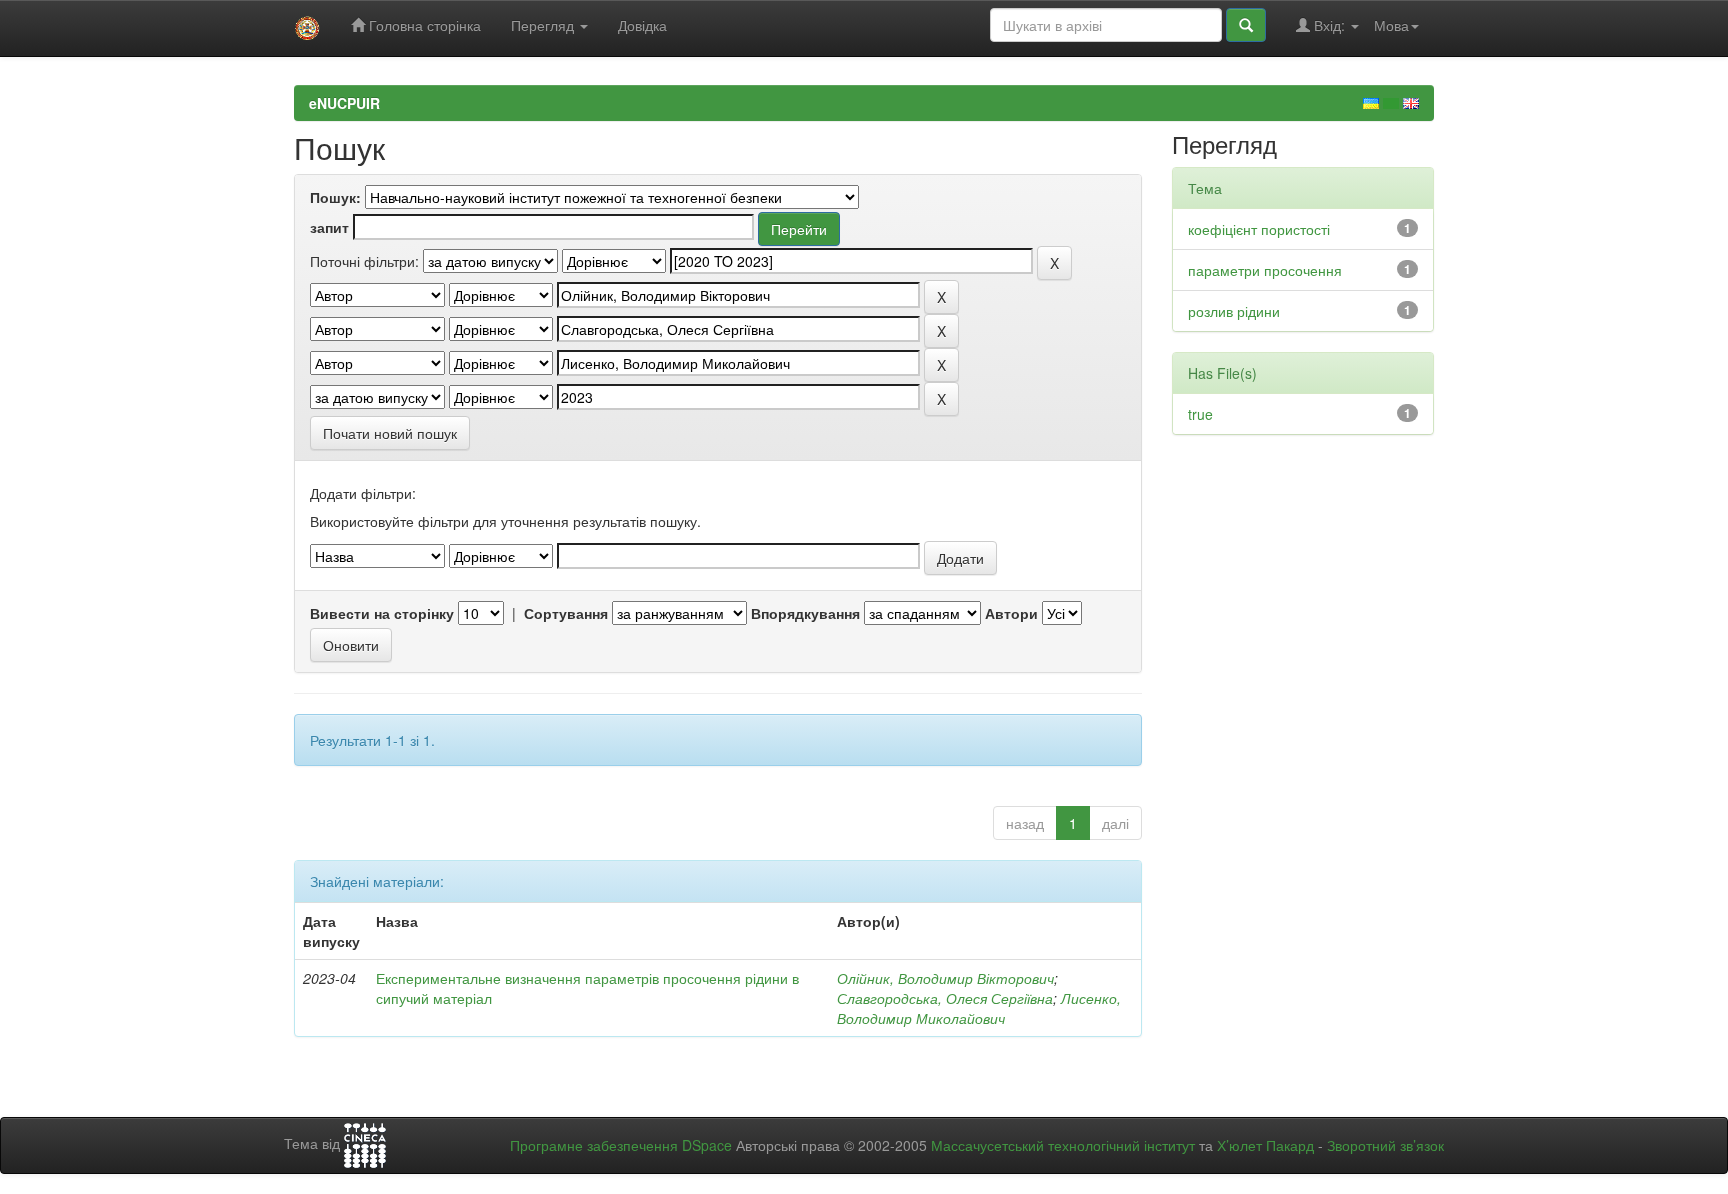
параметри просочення (1265, 270)
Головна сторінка (423, 25)
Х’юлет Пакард (1265, 1145)
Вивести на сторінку (382, 613)
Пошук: (335, 197)
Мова (1391, 25)
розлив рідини (1234, 311)
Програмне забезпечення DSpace (621, 1145)
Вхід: (1329, 25)
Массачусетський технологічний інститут (1063, 1145)
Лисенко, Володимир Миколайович (979, 1008)
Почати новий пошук (390, 433)
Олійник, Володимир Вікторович (945, 978)
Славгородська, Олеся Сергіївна (945, 998)
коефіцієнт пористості (1259, 229)
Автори (1011, 613)
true (1200, 414)
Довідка (642, 25)
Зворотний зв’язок (1385, 1145)
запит (329, 227)
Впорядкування (805, 613)
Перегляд (544, 25)
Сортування (566, 613)
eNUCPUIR (344, 103)
